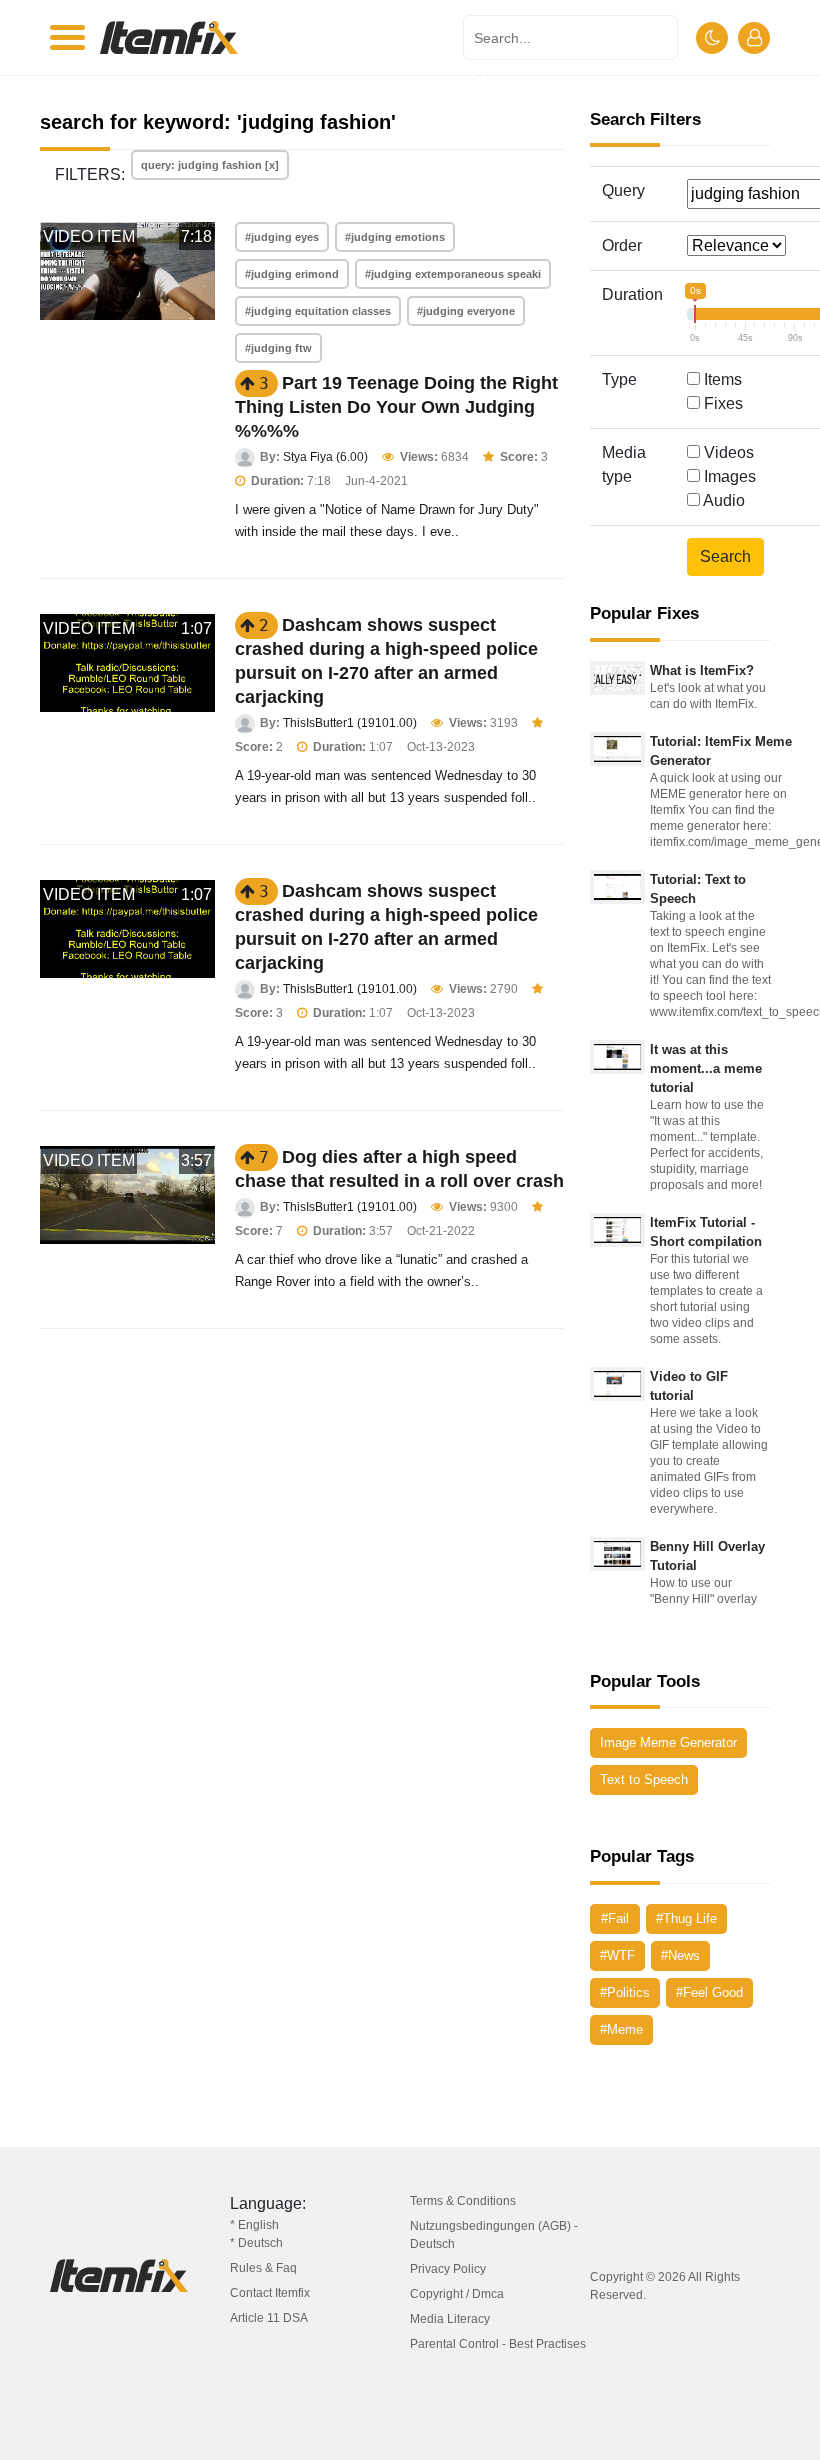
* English (254, 2225)
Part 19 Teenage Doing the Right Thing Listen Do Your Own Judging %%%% (396, 407)
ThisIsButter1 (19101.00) (350, 723)
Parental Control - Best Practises (498, 2344)
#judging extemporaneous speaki (453, 274)
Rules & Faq (263, 2268)
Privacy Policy (448, 2269)
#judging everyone (466, 311)
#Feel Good (709, 1992)
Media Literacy (450, 2319)
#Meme (621, 2029)
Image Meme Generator (668, 1742)
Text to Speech (644, 1779)
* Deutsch (256, 2243)
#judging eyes (282, 237)
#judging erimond (292, 274)
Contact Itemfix (270, 2293)
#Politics (625, 1992)
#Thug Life (686, 1918)
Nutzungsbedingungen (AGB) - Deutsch (494, 2235)
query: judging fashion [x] (210, 165)
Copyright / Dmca (457, 2294)
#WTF (617, 1955)
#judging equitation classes (318, 311)
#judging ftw (278, 348)
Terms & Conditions (463, 2201)
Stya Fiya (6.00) (325, 457)
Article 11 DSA (269, 2318)
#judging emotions (395, 237)
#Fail (615, 1918)
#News (680, 1955)
